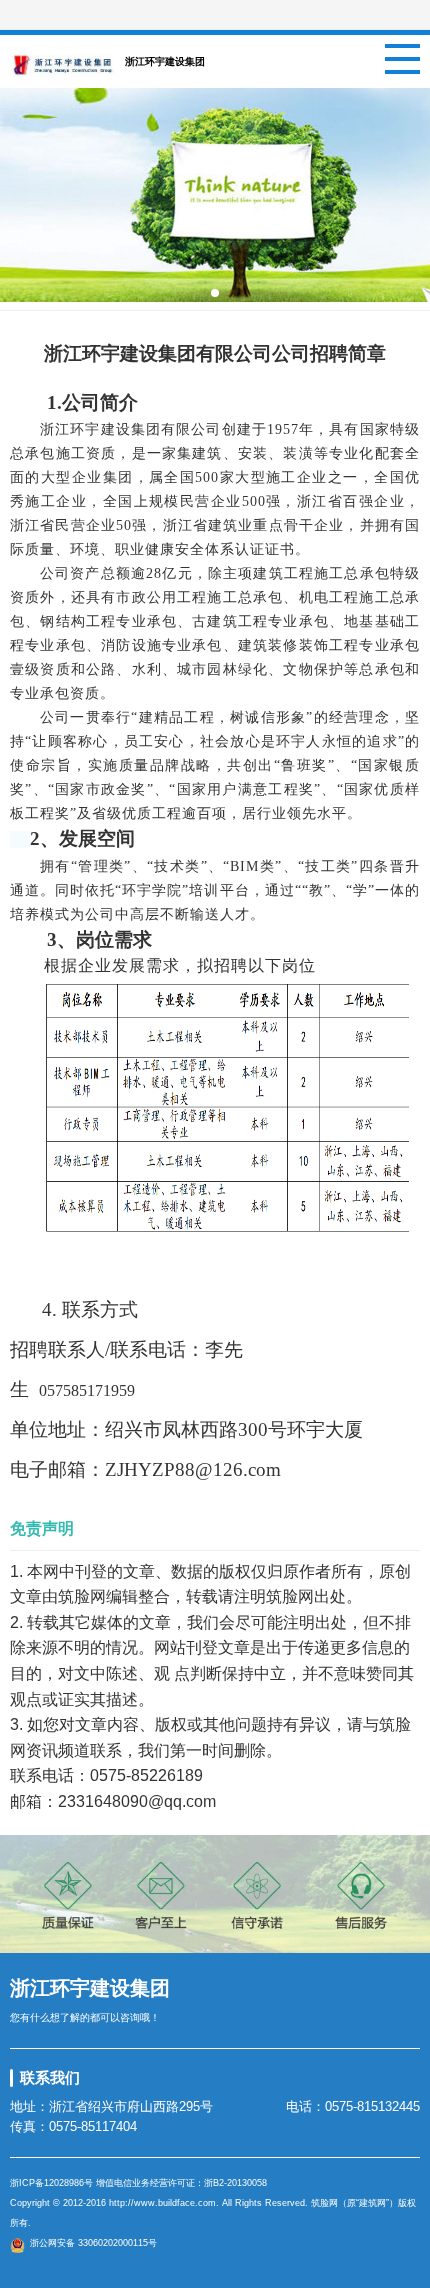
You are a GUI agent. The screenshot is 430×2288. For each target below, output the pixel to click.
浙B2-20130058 (235, 2183)
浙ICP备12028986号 (51, 2183)
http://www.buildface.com (162, 2203)
